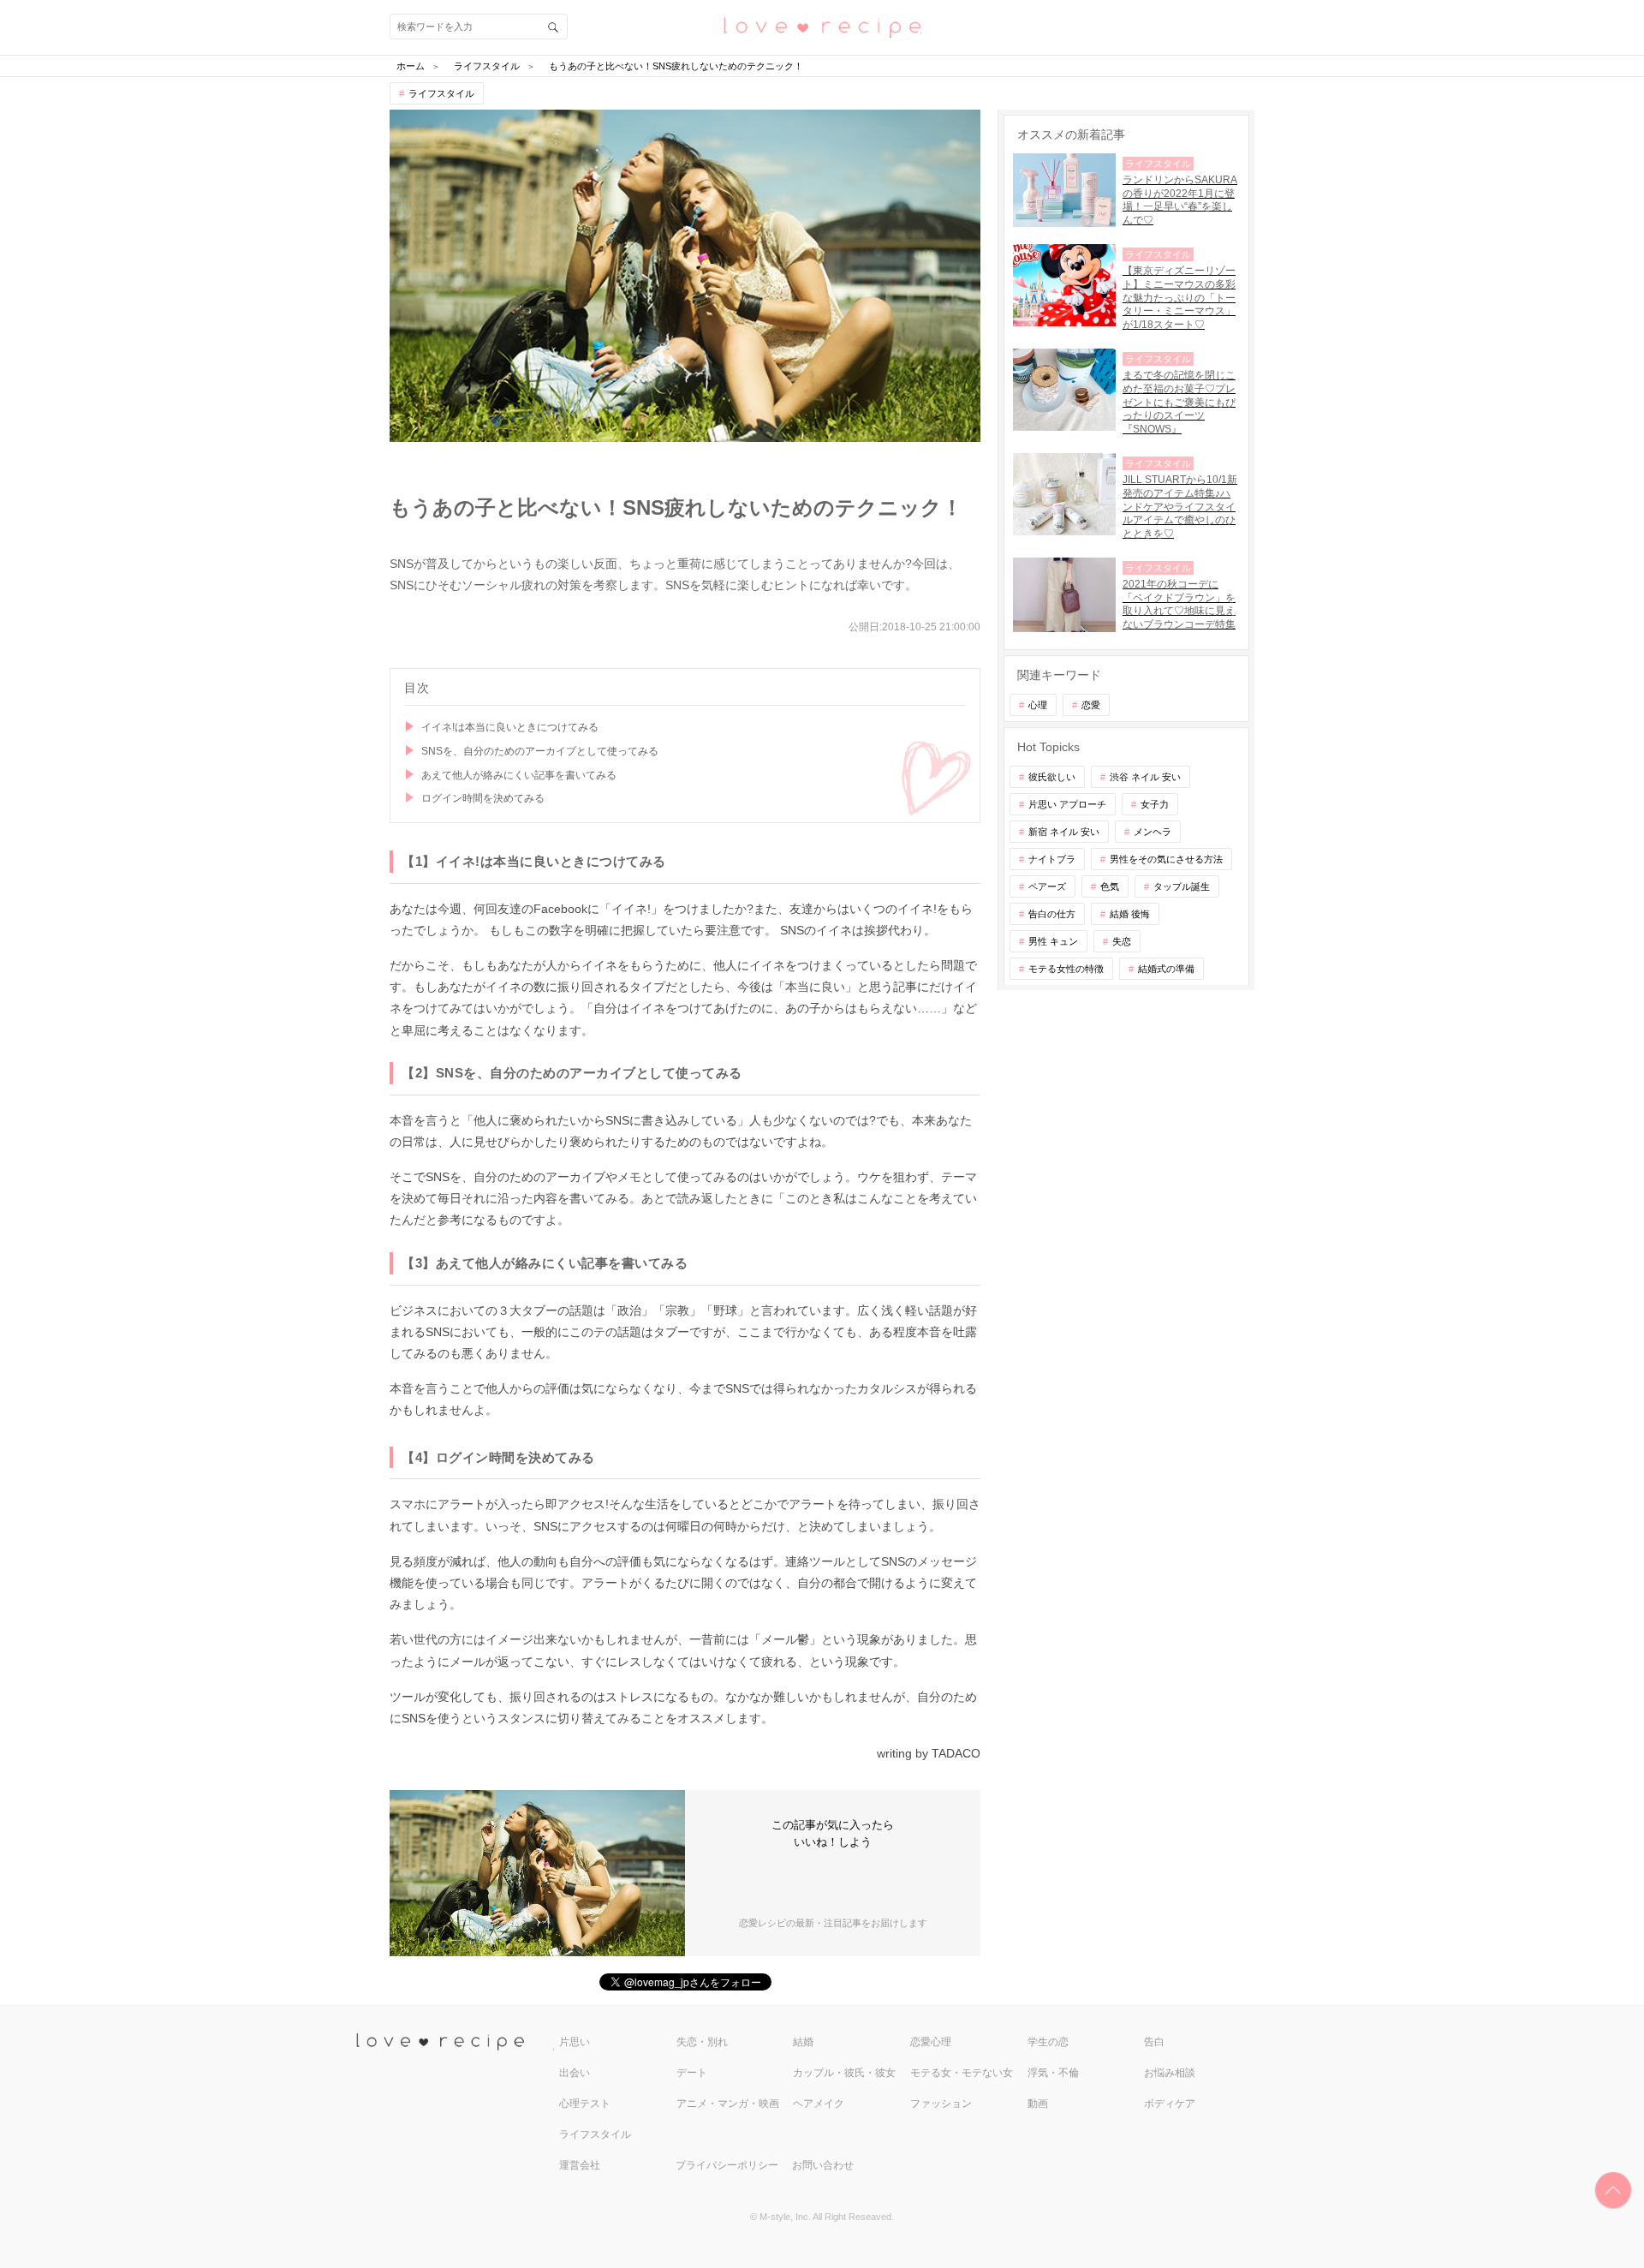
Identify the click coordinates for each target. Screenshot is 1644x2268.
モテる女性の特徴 (1066, 969)
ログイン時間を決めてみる (483, 798)
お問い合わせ (823, 2165)
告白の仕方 (1052, 914)
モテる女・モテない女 (962, 2073)
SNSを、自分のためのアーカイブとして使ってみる (540, 751)
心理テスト (585, 2104)
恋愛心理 (931, 2042)
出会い (575, 2073)
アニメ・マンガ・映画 (728, 2104)
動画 (1038, 2104)
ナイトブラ (1052, 859)
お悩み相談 (1170, 2073)
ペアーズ (1047, 886)
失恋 (1122, 941)
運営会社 (580, 2165)
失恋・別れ (702, 2042)
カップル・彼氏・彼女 (844, 2073)
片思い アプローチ (1067, 804)
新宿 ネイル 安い (1064, 832)
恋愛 (1091, 705)
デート (692, 2073)
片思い (575, 2042)
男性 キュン (1053, 941)
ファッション (941, 2104)
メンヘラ (1153, 832)
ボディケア (1170, 2104)
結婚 (803, 2042)
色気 (1110, 886)
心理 (1038, 705)
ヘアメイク (819, 2104)
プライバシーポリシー (727, 2165)
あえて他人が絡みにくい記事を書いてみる (519, 775)
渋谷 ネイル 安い (1145, 777)
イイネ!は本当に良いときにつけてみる (510, 727)
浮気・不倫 (1053, 2073)
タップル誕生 (1182, 886)
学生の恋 (1048, 2042)
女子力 (1155, 804)
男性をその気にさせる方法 (1166, 859)
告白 (1154, 2042)
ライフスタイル (441, 93)
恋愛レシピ (822, 26)
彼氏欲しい (1052, 777)
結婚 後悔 (1130, 914)
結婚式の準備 (1166, 969)
